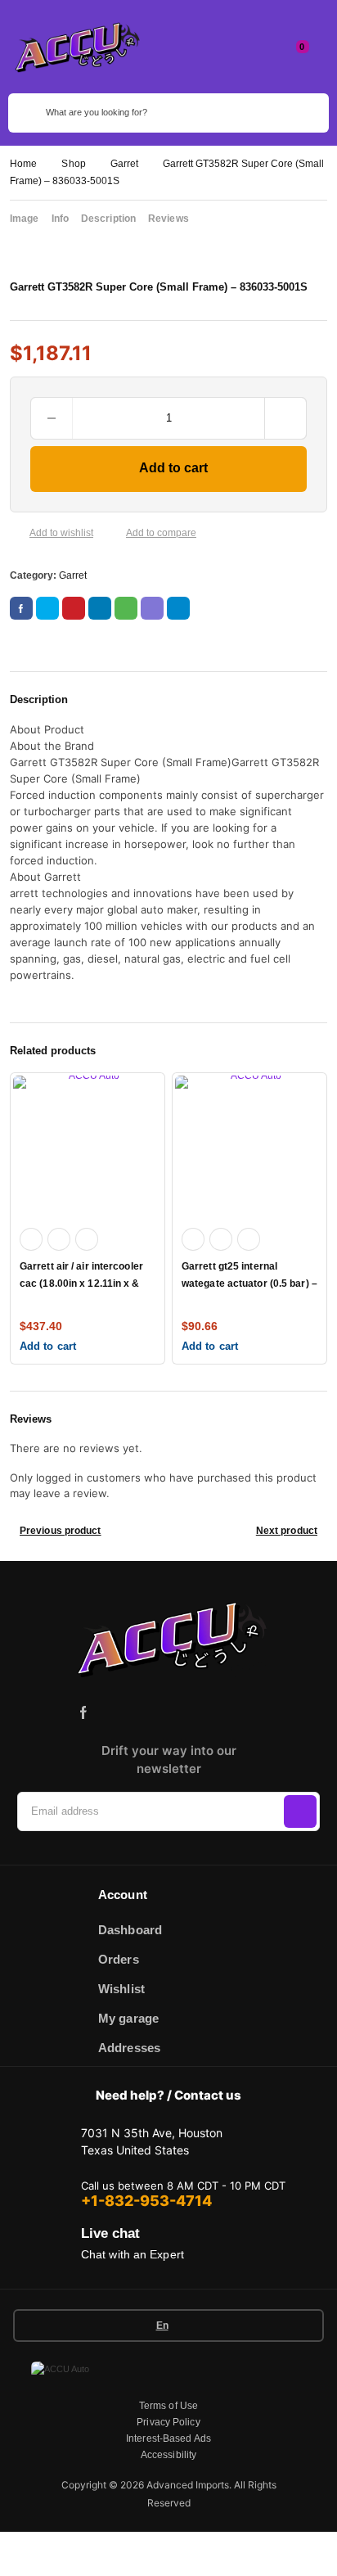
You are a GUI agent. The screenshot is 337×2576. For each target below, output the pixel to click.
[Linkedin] (155, 1712)
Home (23, 164)
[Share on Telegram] (178, 608)
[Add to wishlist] (16, 534)
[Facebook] (83, 1712)
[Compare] (113, 534)
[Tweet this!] (47, 608)
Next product (287, 1531)
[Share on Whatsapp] (126, 608)
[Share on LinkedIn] (100, 608)
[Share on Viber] (152, 608)
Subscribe (300, 1811)
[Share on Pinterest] (74, 608)
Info (60, 219)
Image (25, 219)
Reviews (168, 219)
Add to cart (173, 468)
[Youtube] (227, 1712)
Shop (73, 164)
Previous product (61, 1531)
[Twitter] (191, 1712)
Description (108, 219)
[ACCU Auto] (75, 47)
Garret (125, 164)
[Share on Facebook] (21, 608)
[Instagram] (119, 1712)
